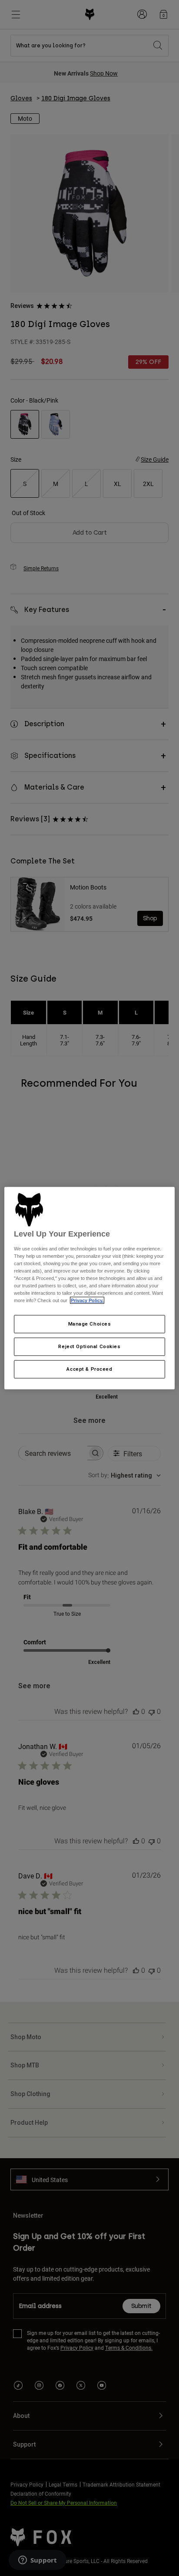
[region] (89, 1288)
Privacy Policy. (87, 1300)
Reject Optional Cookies (89, 1346)
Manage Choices (90, 1324)
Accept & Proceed (89, 1369)
